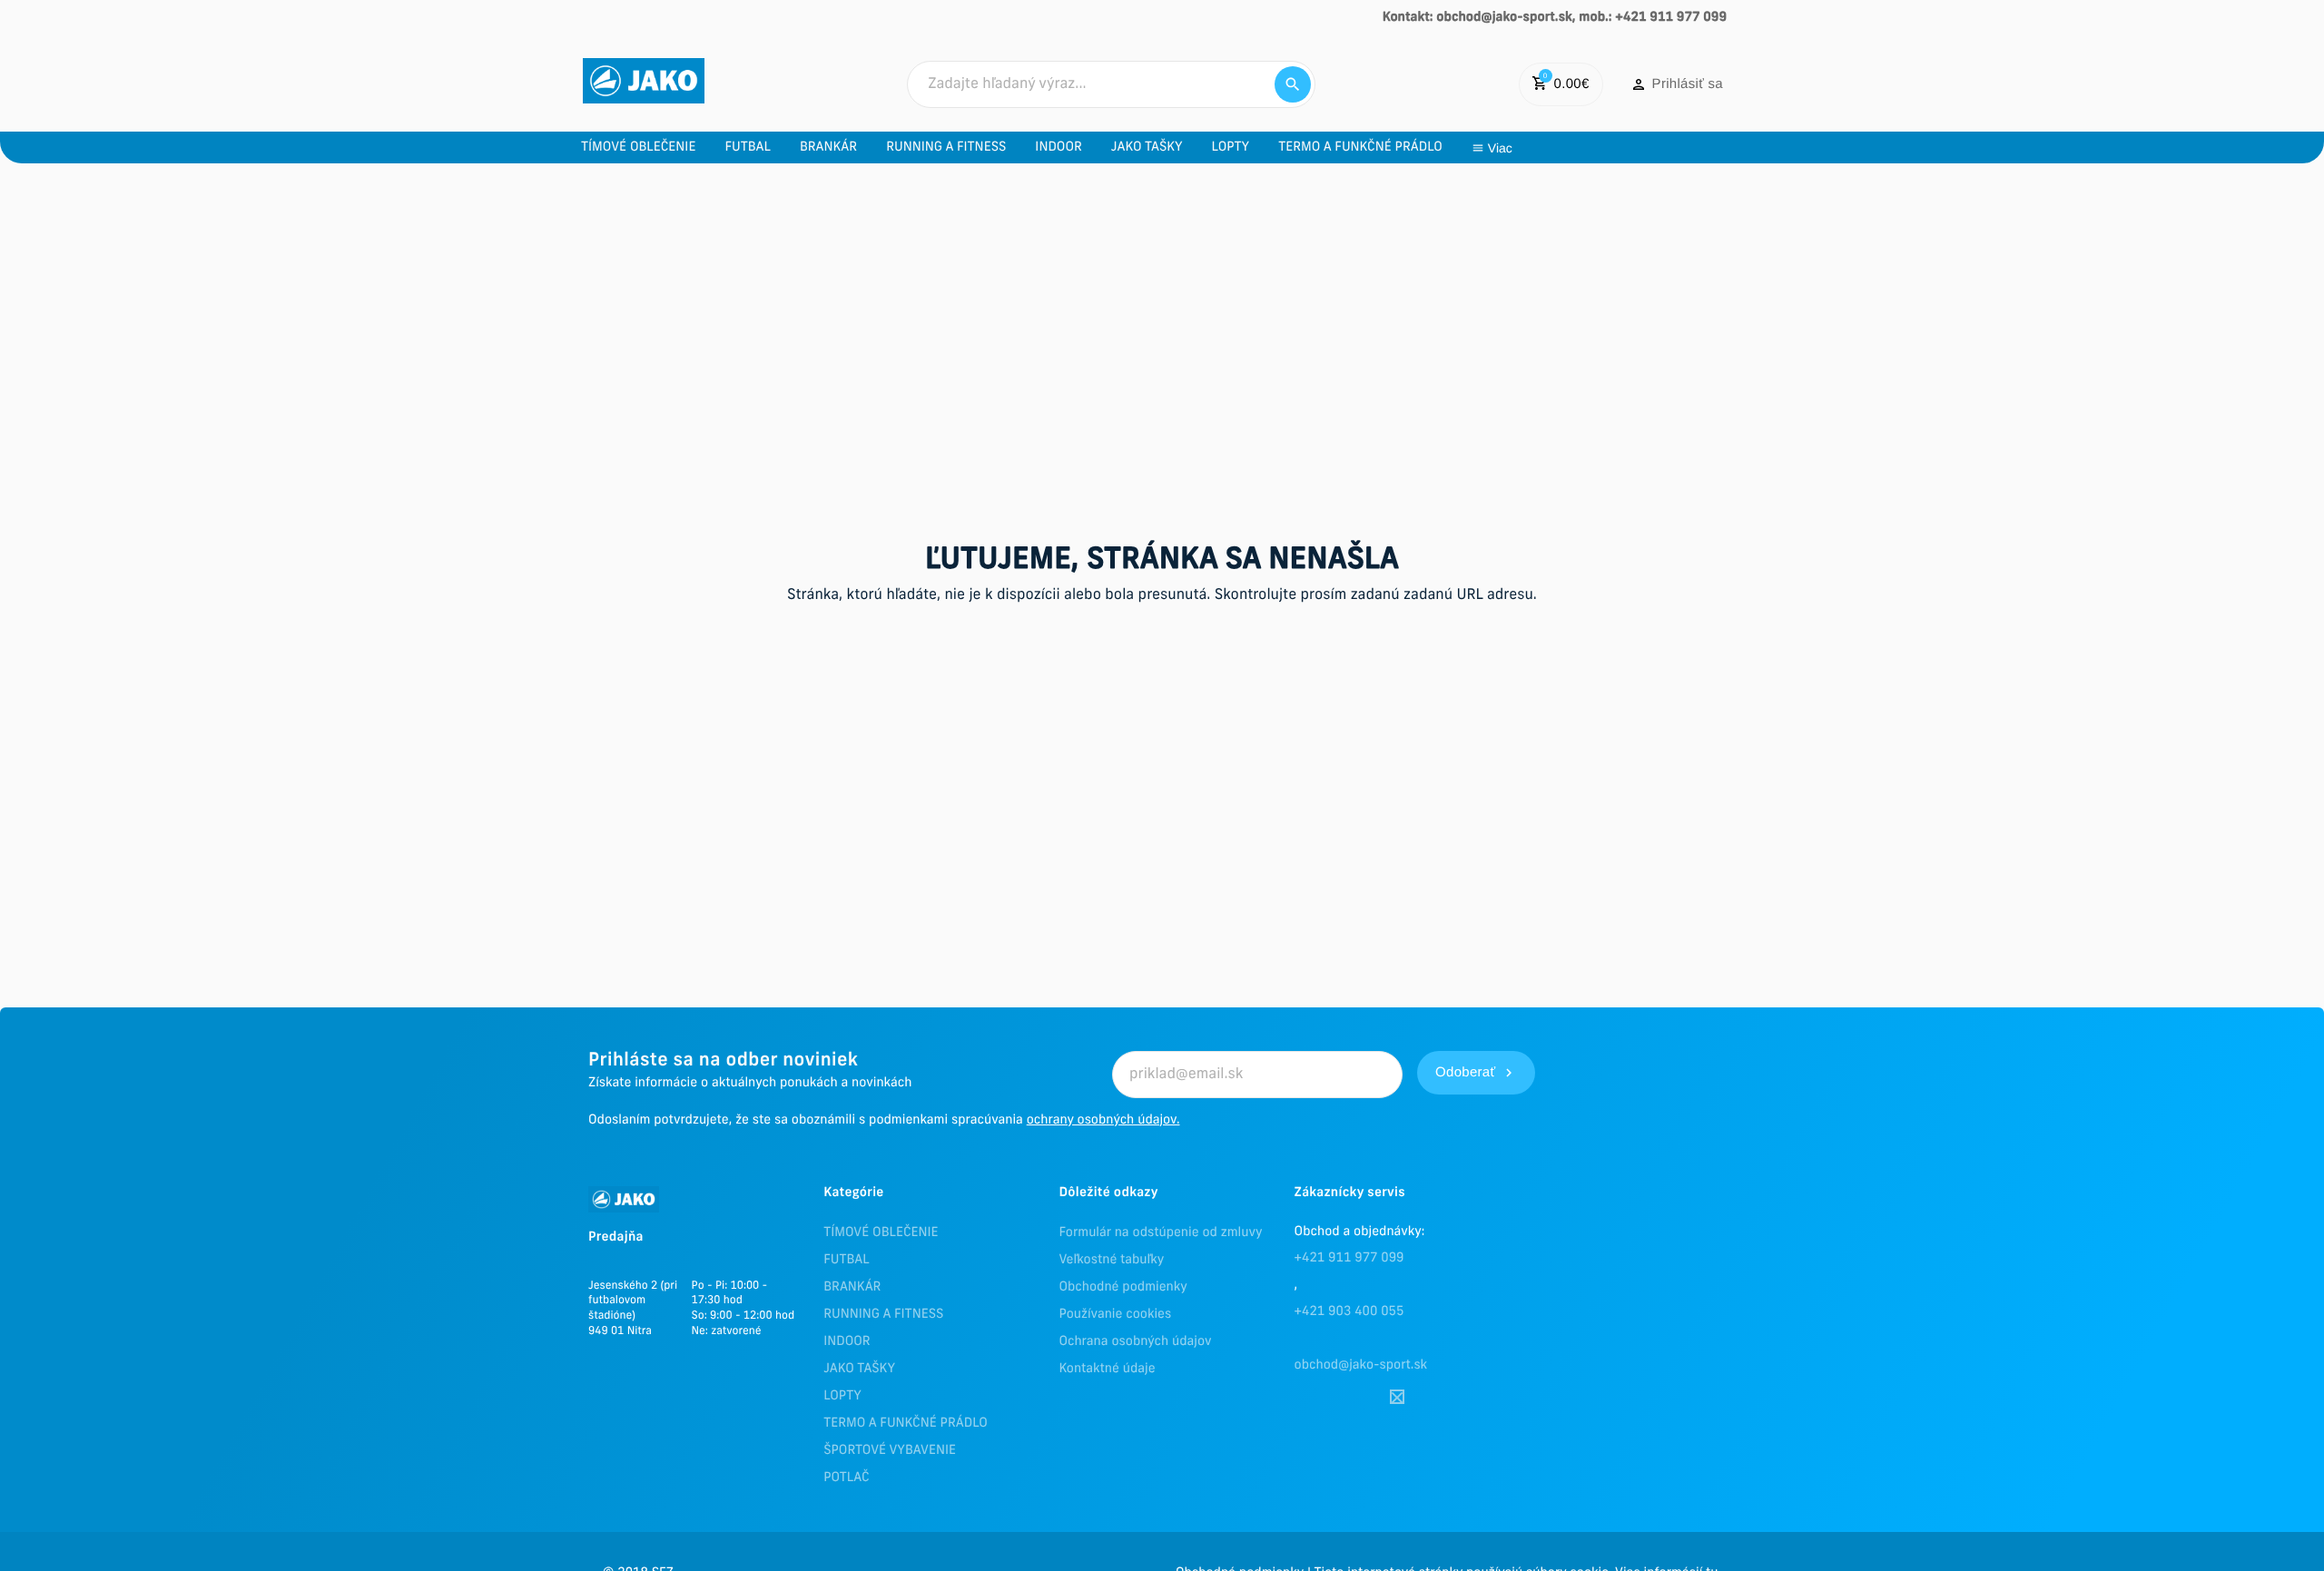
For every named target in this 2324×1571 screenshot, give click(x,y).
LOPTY (842, 1396)
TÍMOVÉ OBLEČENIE (881, 1233)
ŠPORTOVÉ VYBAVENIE (890, 1451)
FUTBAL (846, 1260)
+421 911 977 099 (1349, 1258)
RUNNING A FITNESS (883, 1315)
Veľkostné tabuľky (1111, 1260)
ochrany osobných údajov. (1103, 1120)
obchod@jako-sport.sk (1361, 1365)
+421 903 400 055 (1349, 1312)
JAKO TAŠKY (859, 1369)
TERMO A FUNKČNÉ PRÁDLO (906, 1424)
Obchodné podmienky (1123, 1287)
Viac (1500, 148)
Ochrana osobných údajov (1135, 1342)
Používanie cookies (1115, 1315)
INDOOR (847, 1342)
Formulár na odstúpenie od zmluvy (1160, 1233)
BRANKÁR (852, 1287)
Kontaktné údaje (1107, 1369)
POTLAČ (846, 1478)
